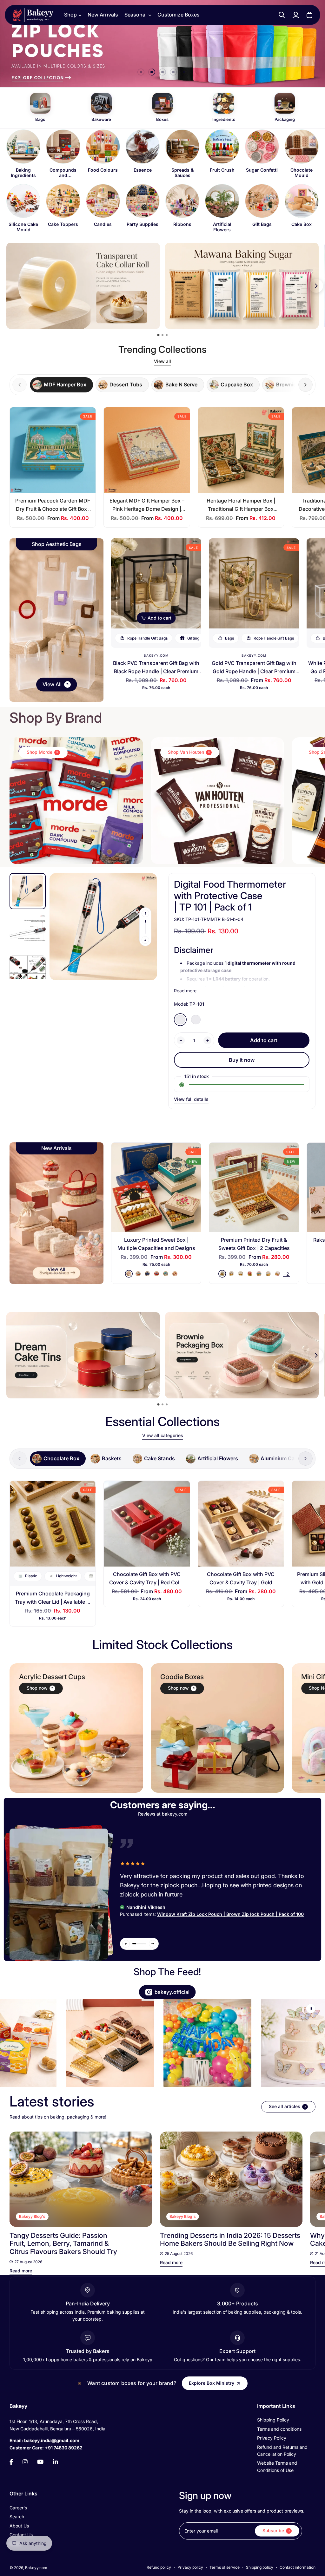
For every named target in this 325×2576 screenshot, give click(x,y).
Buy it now (242, 1060)
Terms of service (225, 2567)
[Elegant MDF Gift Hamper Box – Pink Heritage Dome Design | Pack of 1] (147, 450)
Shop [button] (70, 15)
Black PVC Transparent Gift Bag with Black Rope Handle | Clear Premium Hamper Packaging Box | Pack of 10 (156, 671)
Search (17, 2517)
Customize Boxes (179, 15)
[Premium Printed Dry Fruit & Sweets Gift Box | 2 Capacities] (254, 1187)
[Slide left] (145, 913)
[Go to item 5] (184, 72)
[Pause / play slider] (311, 2008)
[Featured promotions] (242, 1355)
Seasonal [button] (136, 15)
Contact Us (21, 2535)
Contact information (298, 2567)
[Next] (303, 2179)
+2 (286, 1274)
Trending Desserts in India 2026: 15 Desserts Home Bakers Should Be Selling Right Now (230, 2239)
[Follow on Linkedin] (56, 2462)
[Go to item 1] (141, 72)
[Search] (282, 15)
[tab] (61, 385)
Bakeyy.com (156, 655)
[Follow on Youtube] (40, 2462)
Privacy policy (190, 2567)
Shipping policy (260, 2567)
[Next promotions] (316, 286)
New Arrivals (103, 15)
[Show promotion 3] (167, 335)
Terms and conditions (279, 2429)
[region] (162, 181)
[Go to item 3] (162, 72)
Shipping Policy (273, 2420)
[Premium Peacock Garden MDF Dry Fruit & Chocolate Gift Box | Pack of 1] (53, 450)
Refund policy (159, 2567)
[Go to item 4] (173, 72)
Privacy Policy (272, 2438)
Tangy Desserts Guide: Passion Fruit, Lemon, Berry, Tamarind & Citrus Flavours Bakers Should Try (63, 2243)
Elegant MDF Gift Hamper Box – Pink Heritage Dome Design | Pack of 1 (147, 509)
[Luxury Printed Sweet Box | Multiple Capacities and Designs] (156, 1187)
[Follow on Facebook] (11, 2462)
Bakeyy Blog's (32, 2216)
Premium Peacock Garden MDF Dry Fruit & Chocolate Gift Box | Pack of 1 (53, 509)
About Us (19, 2526)
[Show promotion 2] (162, 335)
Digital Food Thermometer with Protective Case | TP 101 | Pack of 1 (230, 896)
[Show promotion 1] (159, 335)
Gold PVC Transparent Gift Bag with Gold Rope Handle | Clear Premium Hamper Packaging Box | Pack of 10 (254, 671)
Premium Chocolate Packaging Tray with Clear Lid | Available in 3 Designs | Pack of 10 (53, 1602)
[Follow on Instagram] (25, 2462)
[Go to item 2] (152, 72)
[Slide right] (305, 385)
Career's (18, 2508)
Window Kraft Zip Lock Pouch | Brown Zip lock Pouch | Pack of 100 (230, 1914)
